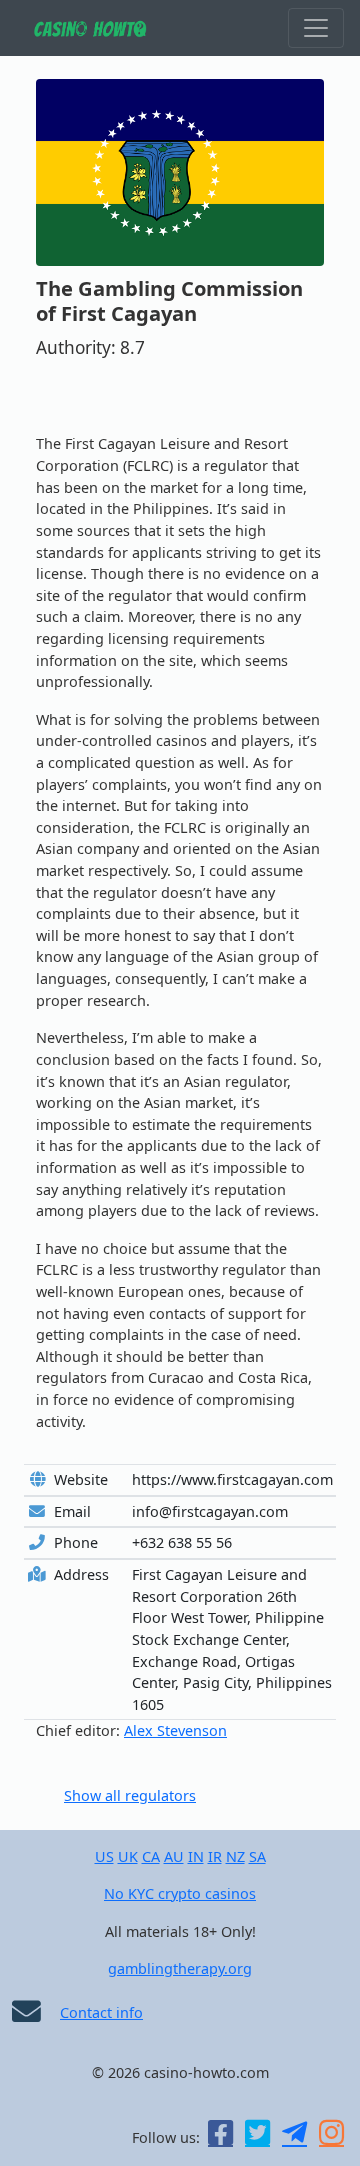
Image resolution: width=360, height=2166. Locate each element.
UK (128, 1856)
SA (257, 1856)
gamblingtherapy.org (180, 1968)
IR (215, 1856)
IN (196, 1856)
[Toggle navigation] (316, 28)
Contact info (101, 2012)
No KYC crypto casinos (180, 1893)
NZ (235, 1856)
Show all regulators (130, 1795)
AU (174, 1856)
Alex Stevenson (175, 1730)
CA (151, 1856)
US (104, 1856)
